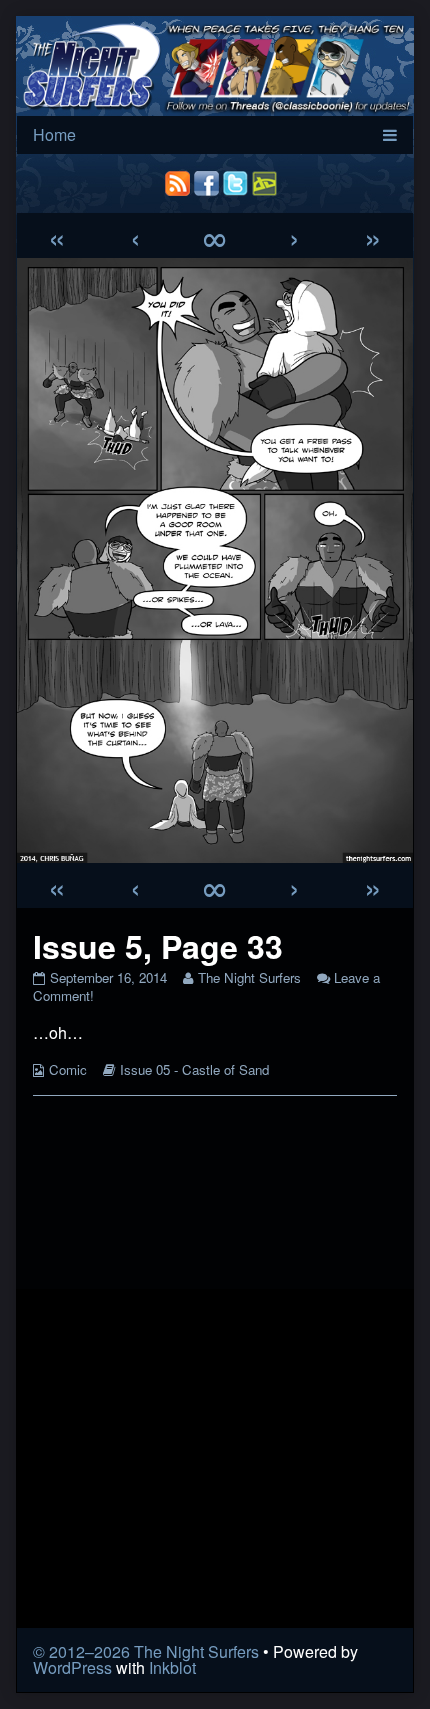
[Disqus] (215, 1362)
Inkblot (172, 1667)
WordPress (72, 1667)
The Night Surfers (249, 977)
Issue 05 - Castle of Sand (194, 1069)
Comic (68, 1069)
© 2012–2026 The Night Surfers (146, 1651)
